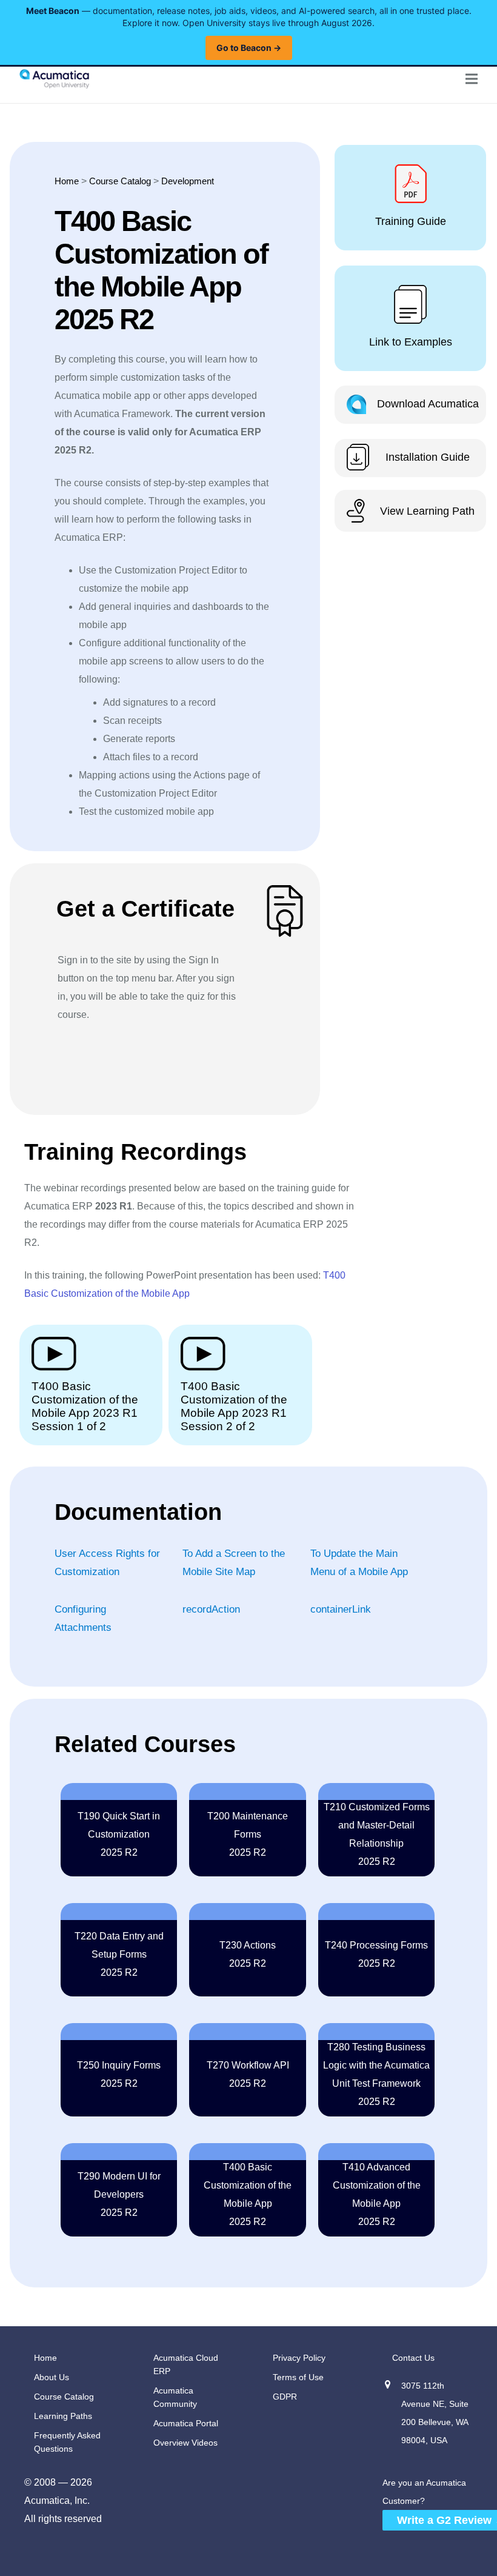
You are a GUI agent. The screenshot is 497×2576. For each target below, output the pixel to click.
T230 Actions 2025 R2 (248, 1954)
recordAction (211, 1609)
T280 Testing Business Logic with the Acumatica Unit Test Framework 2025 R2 (376, 2074)
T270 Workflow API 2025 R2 (248, 2074)
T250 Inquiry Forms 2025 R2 (119, 2074)
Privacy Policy (299, 2358)
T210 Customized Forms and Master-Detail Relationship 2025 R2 (377, 1834)
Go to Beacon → (249, 48)
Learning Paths (63, 2416)
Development (188, 181)
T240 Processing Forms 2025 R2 (376, 1954)
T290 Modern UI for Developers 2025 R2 (119, 2194)
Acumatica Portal (186, 2423)
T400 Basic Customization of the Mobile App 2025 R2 (248, 2194)
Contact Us (413, 2358)
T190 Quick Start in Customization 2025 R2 (119, 1834)
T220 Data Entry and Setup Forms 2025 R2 (119, 1954)
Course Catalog (120, 181)
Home (67, 181)
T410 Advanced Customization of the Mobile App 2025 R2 (377, 2194)
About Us (52, 2377)
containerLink (341, 1609)
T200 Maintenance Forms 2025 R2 (248, 1834)
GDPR (285, 2397)
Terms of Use (298, 2377)
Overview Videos (185, 2443)
